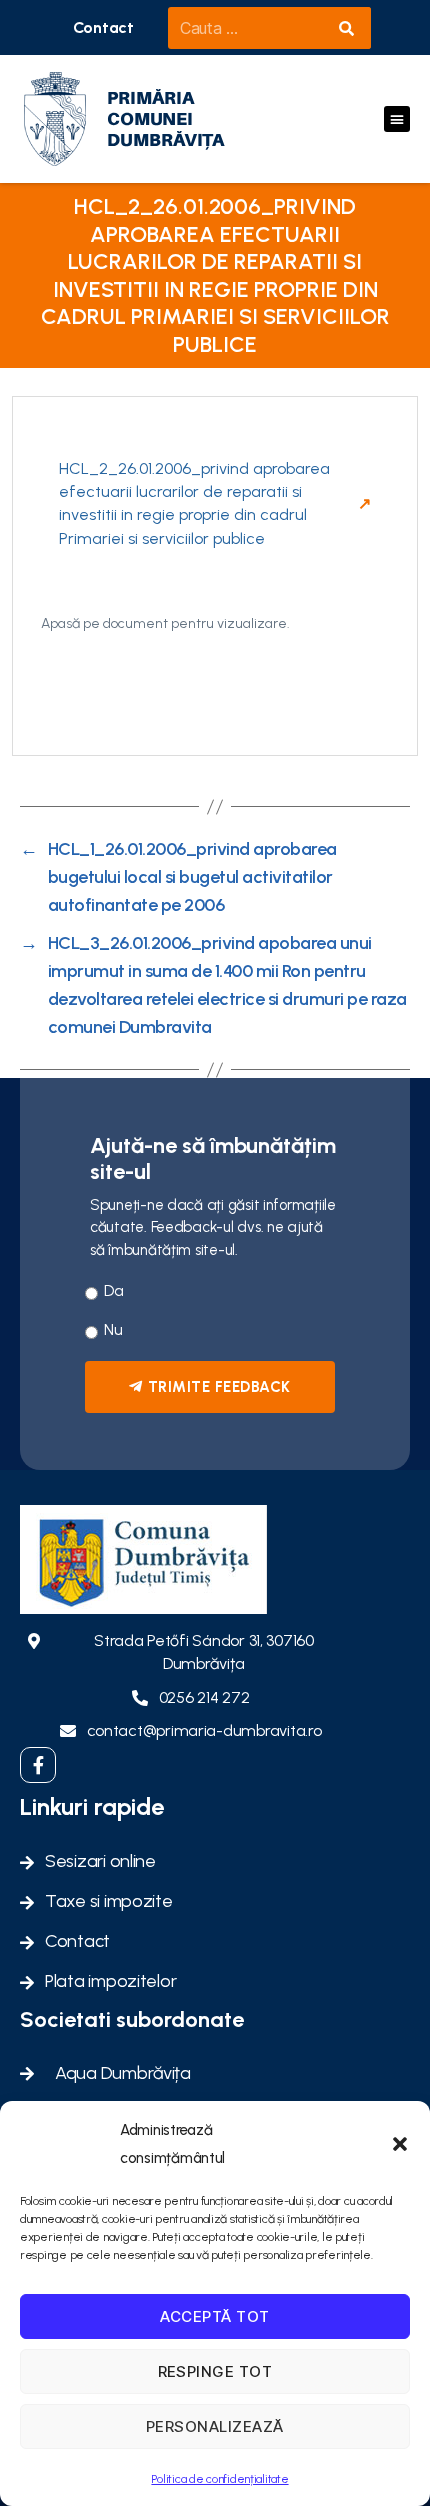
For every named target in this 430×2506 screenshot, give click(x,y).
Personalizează (215, 2426)
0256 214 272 (204, 1697)
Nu (113, 1330)
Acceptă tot (215, 2316)
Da (113, 1291)
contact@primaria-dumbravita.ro (204, 1730)
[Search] (346, 28)
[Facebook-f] (38, 1765)
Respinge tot (215, 2371)
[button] (400, 2144)
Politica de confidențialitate (219, 2479)
